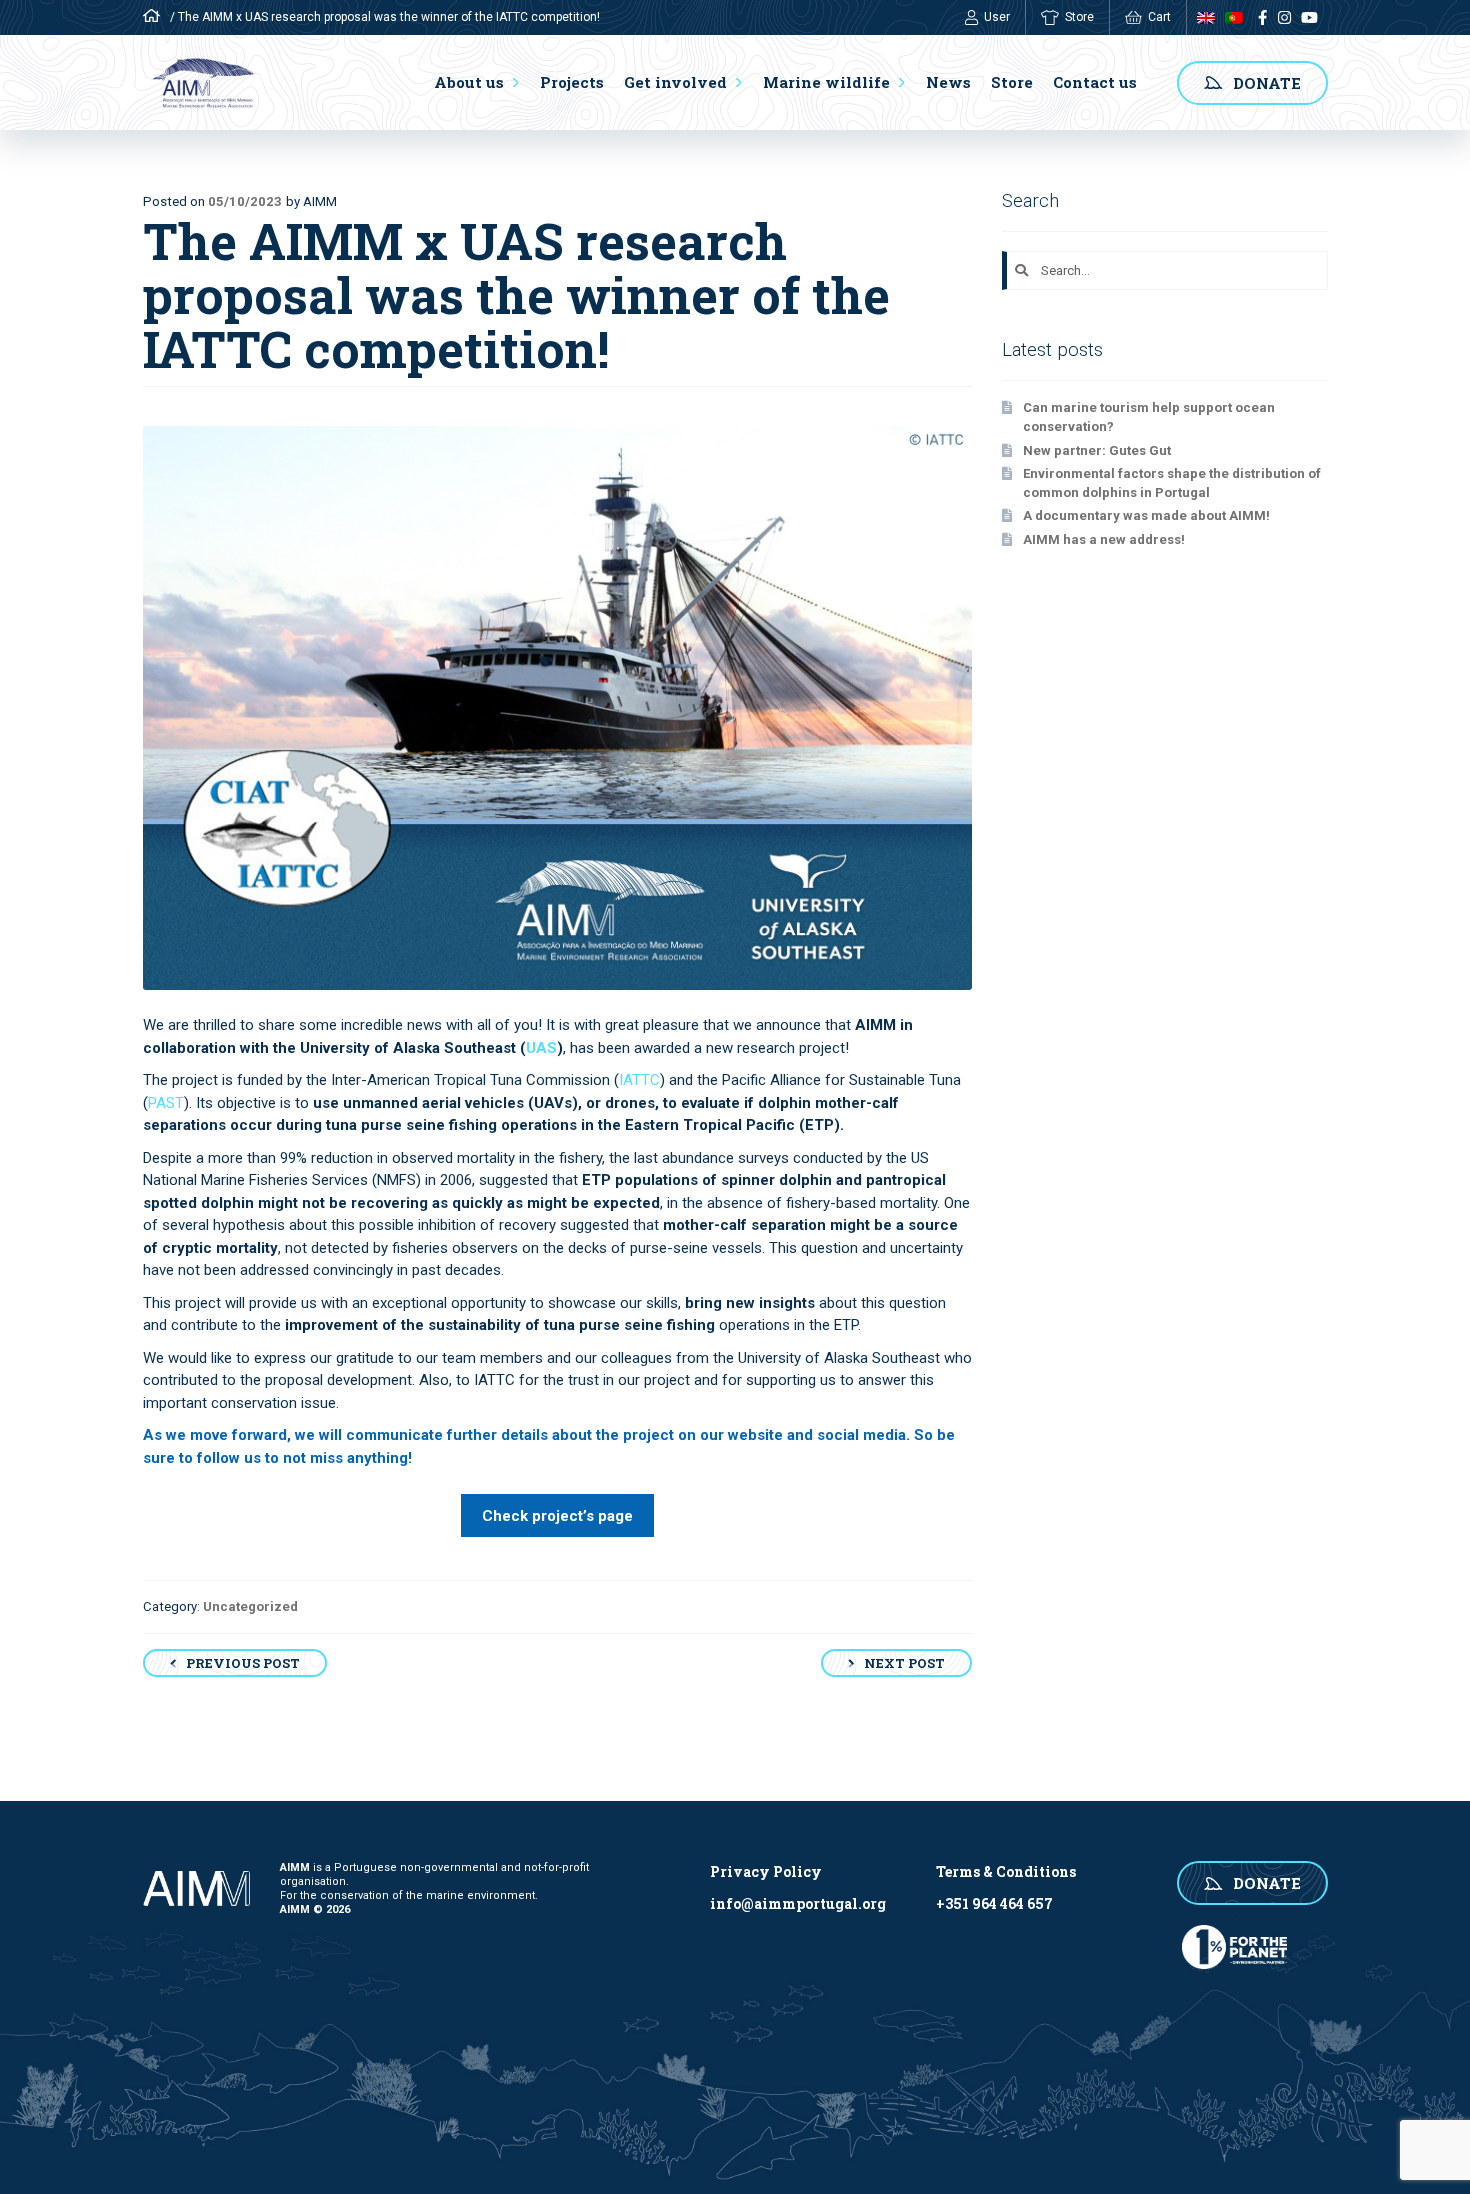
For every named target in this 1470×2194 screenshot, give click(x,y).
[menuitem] (1201, 17)
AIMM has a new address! (1104, 539)
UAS (541, 1048)
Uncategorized (250, 1606)
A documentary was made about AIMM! (1146, 515)
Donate (1267, 83)
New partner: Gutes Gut (1097, 450)
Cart (1159, 17)
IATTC (639, 1080)
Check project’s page (557, 1516)
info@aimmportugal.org (798, 1903)
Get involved (675, 82)
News (948, 82)
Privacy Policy (766, 1871)
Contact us (1095, 82)
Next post (904, 1663)
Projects (572, 82)
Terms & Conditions (1006, 1871)
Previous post (243, 1663)
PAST (166, 1103)
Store (1079, 17)
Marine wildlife (826, 82)
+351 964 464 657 (994, 1903)
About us (469, 82)
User (997, 17)
